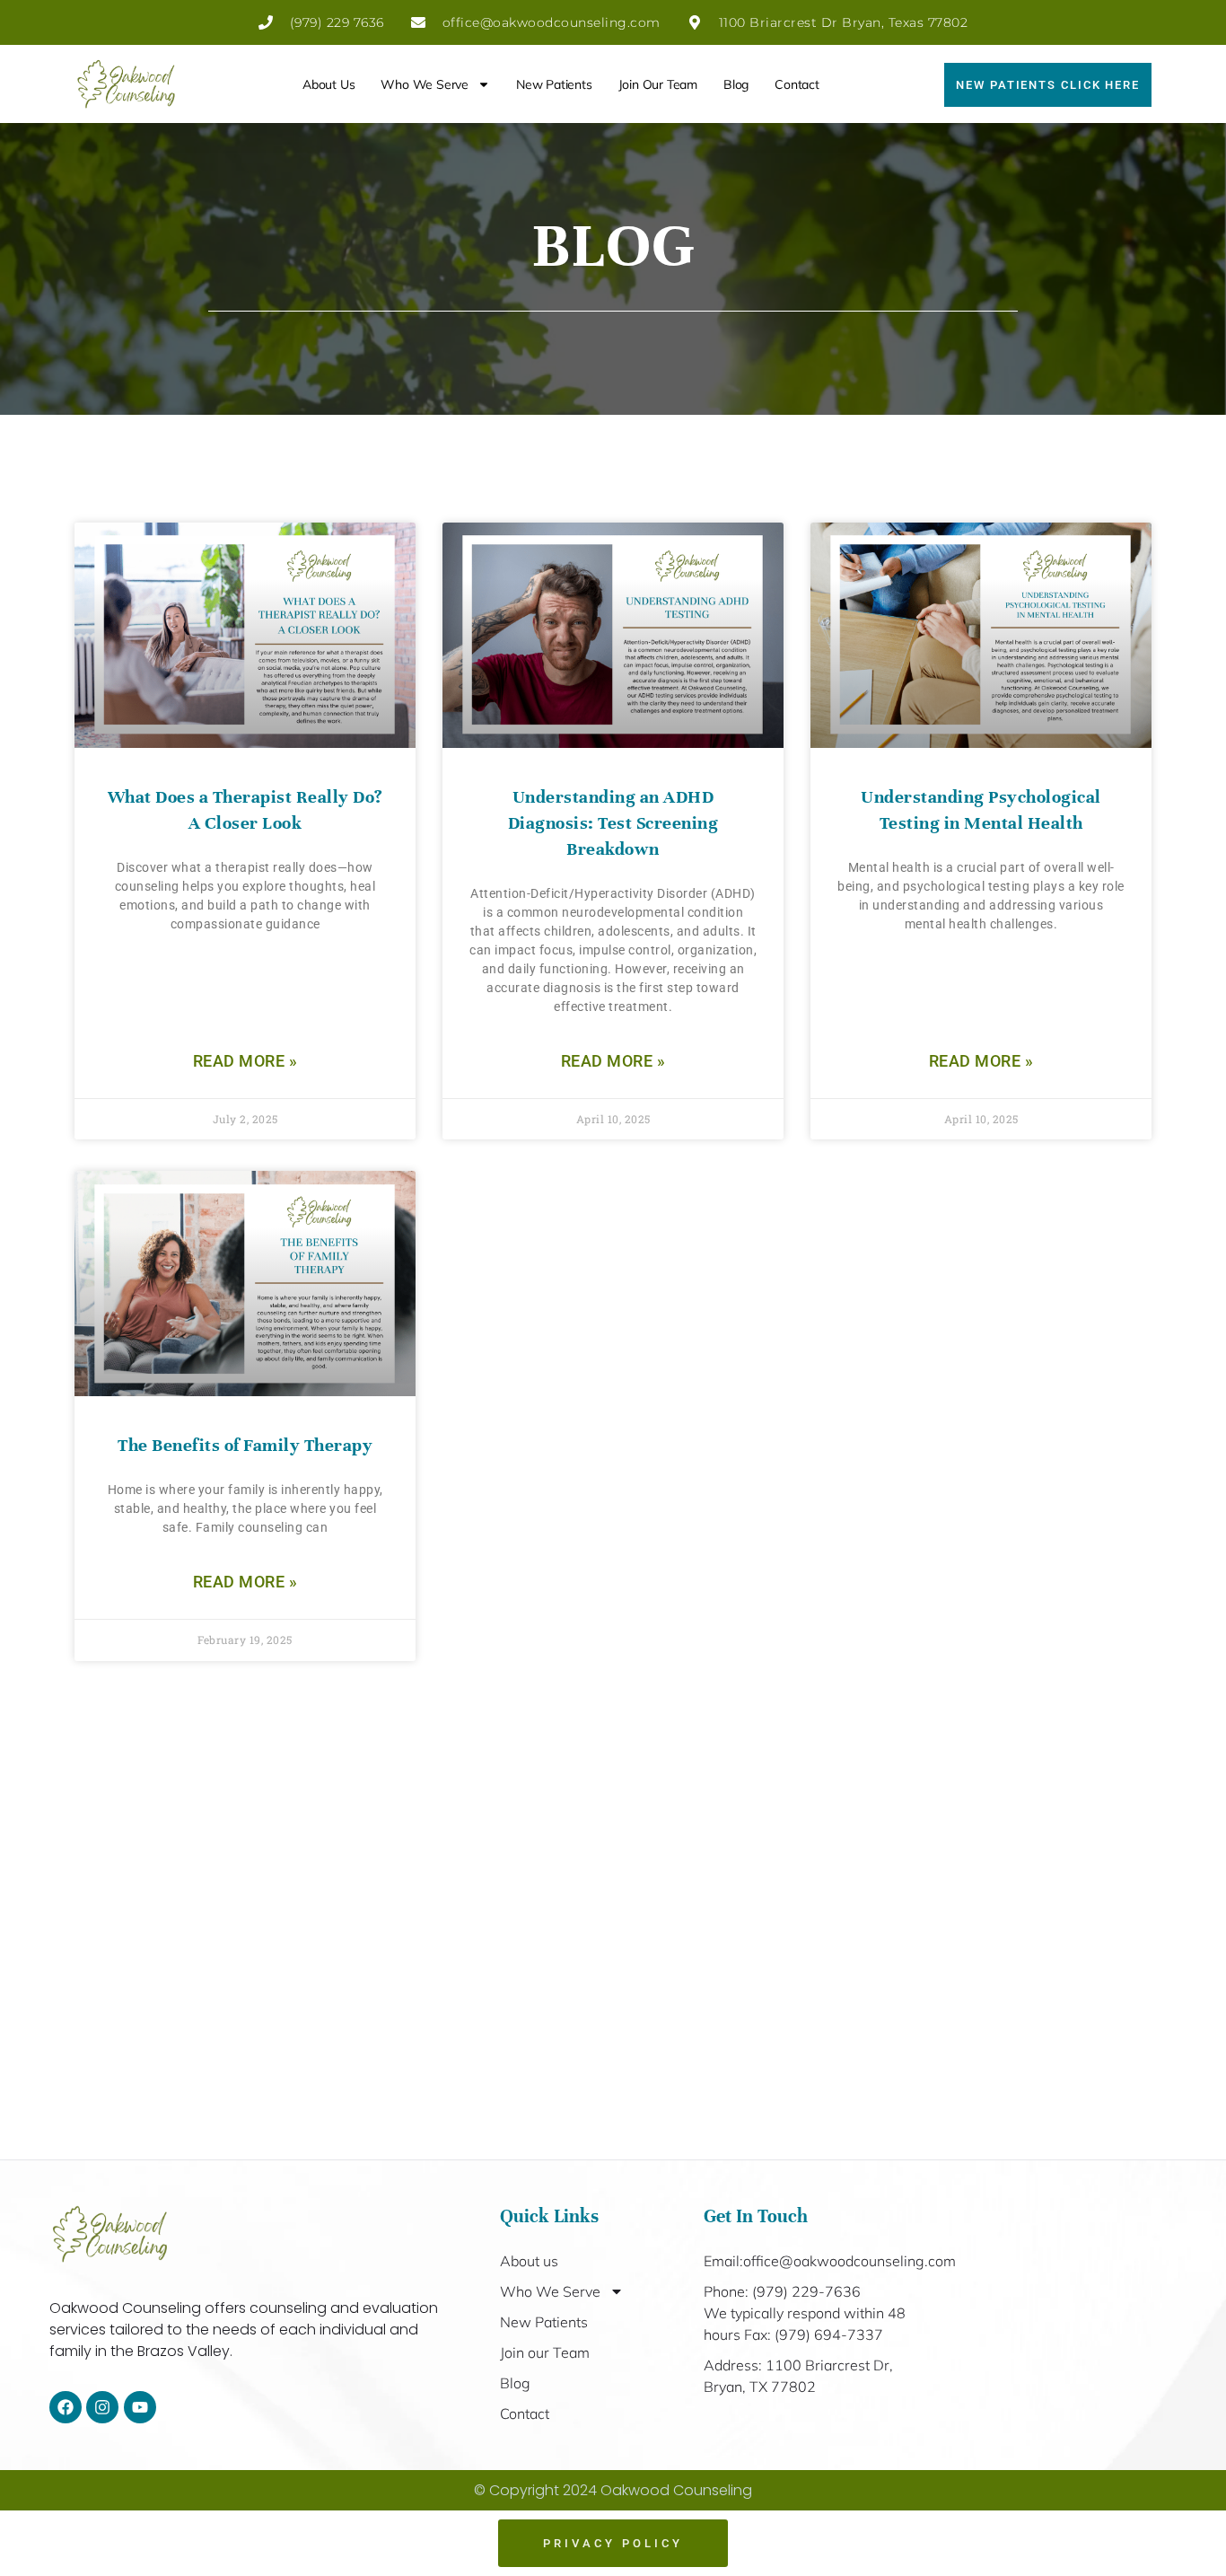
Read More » (245, 1061)
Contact (797, 84)
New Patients (554, 84)
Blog (736, 84)
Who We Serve (425, 84)
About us (328, 84)
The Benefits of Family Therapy (245, 1445)
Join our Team (658, 84)
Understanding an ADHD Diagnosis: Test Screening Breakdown (613, 823)
